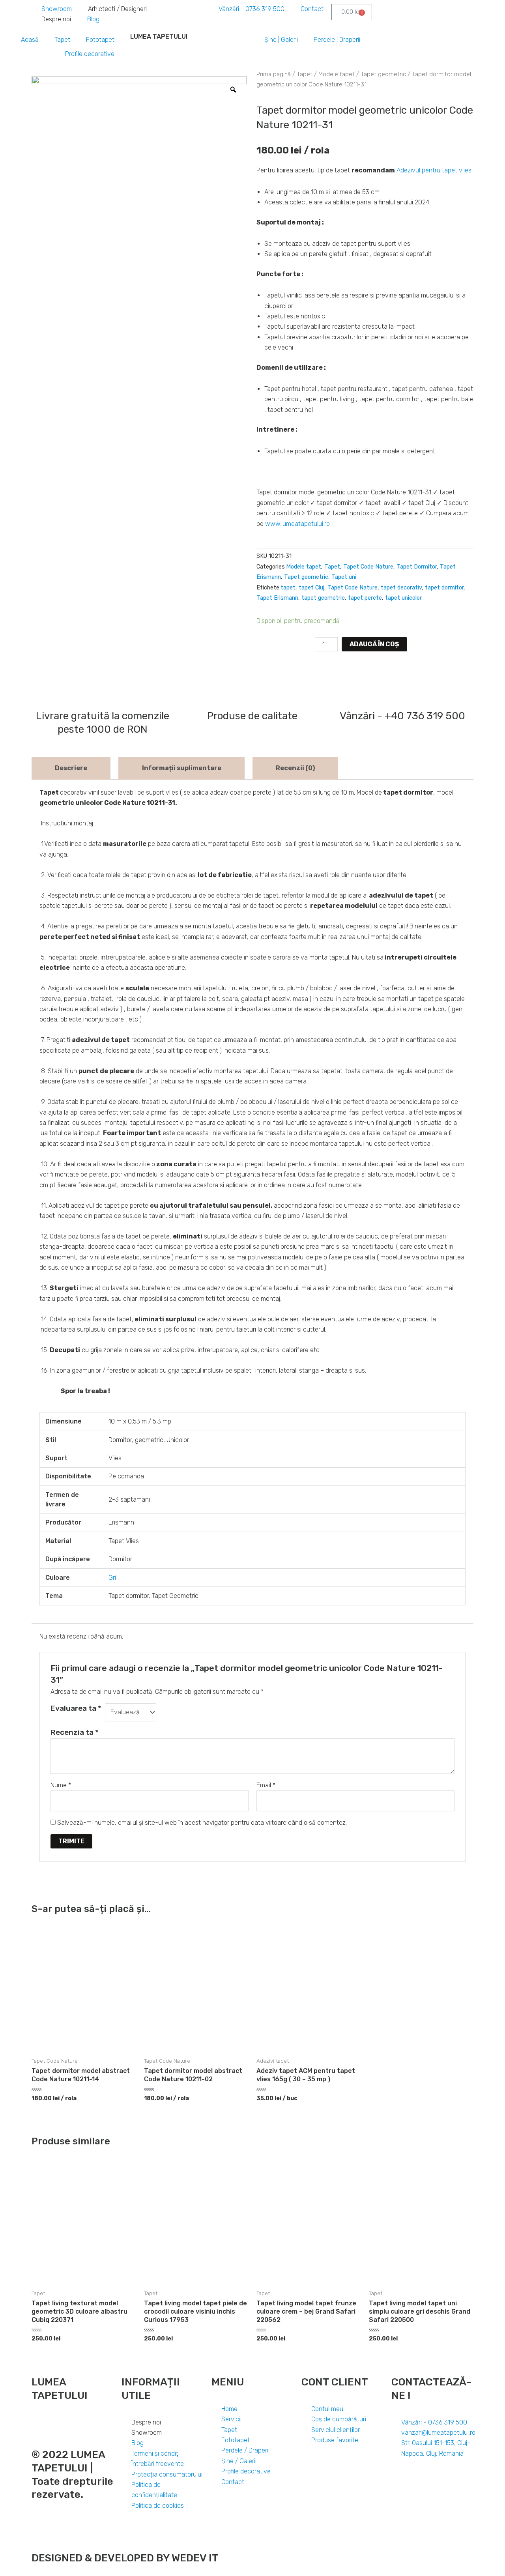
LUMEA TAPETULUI (159, 36)
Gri (112, 1578)
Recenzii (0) (295, 768)
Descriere (71, 768)
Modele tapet (337, 74)
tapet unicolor (403, 598)
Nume (61, 1785)
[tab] (71, 768)
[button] (260, 667)
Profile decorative (90, 54)
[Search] (436, 41)
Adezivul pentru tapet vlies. (435, 170)
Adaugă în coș (374, 644)
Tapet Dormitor (417, 567)
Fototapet (100, 40)
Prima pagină (274, 74)
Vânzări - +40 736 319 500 (402, 716)
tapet (288, 588)
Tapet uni (344, 577)
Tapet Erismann (277, 598)
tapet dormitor (444, 588)
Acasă (30, 40)
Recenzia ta (75, 1732)
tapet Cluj (311, 588)
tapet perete (365, 598)
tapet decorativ (401, 588)
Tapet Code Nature (368, 567)
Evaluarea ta (76, 1708)
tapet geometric (323, 598)
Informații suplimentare (182, 768)
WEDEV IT (194, 2558)
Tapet (62, 40)
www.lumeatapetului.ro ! (299, 524)
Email (266, 1785)
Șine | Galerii (281, 40)
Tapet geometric (383, 74)
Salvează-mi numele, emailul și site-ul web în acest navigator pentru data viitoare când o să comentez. (202, 1823)
